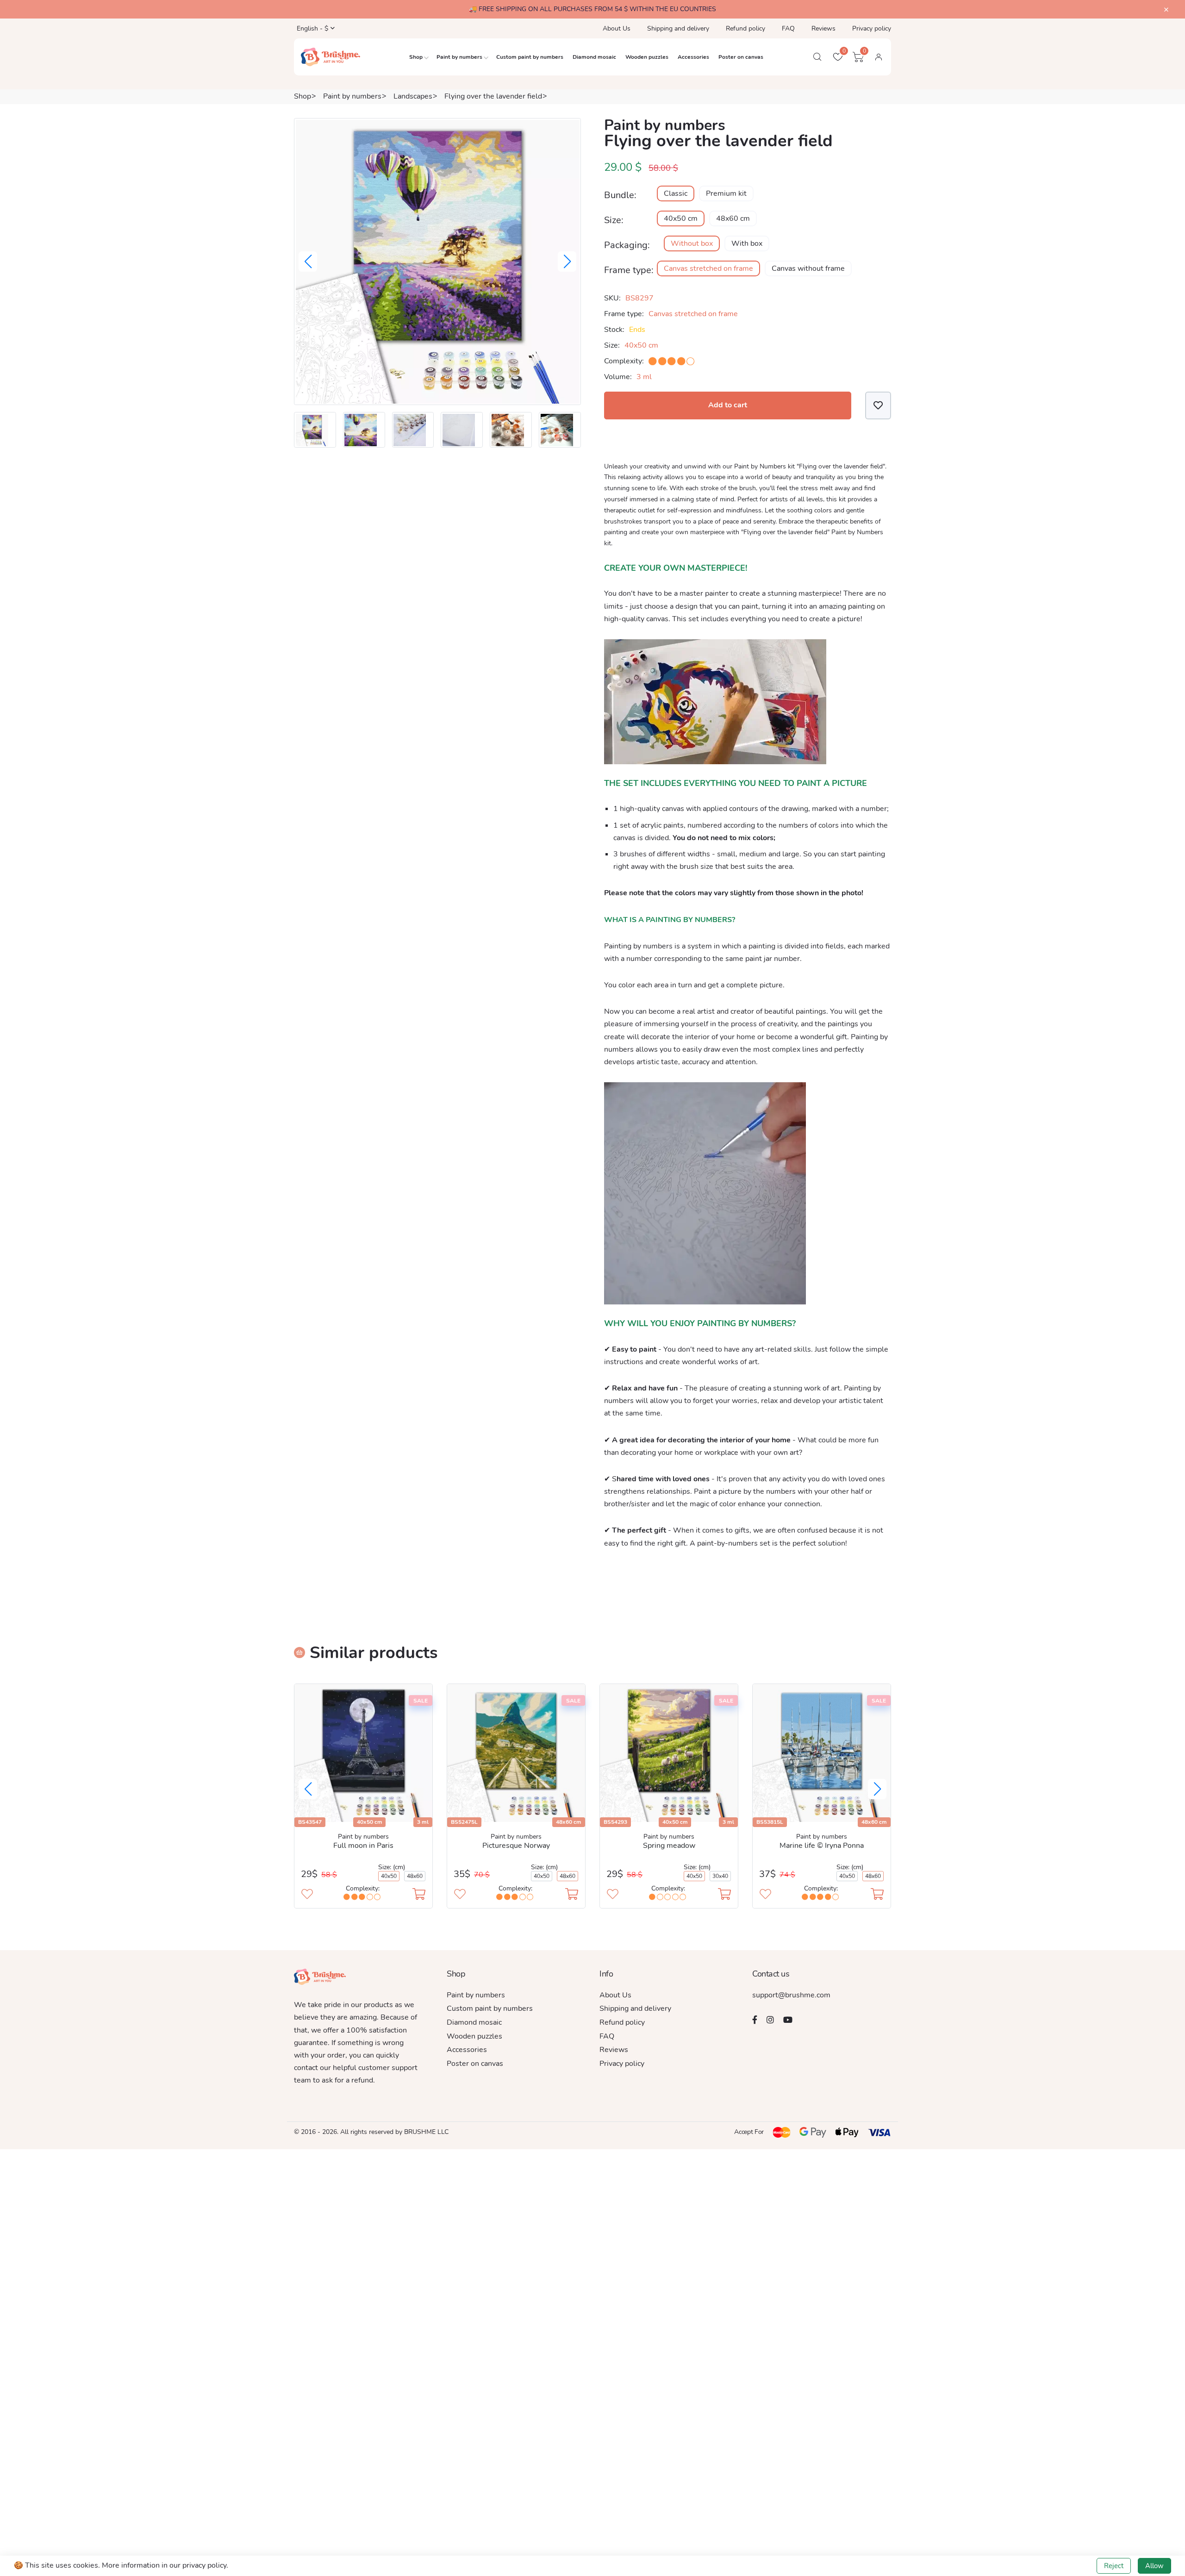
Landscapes (413, 96)
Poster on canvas (741, 57)
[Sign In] (879, 57)
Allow (1154, 2566)
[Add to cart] (419, 1895)
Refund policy (745, 28)
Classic (676, 193)
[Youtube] (788, 2020)
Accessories (693, 57)
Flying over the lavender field (493, 96)
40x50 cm (681, 218)
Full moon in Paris (363, 1846)
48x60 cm (733, 218)
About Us (617, 28)
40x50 (389, 1876)
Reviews (823, 28)
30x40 (720, 1876)
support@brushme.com (791, 1995)
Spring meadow (669, 1846)
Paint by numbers (459, 57)
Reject (1114, 2566)
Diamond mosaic (594, 57)
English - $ (312, 28)
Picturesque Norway (516, 1846)
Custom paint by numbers (530, 57)
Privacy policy (872, 28)
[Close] (1166, 10)
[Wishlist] (878, 405)
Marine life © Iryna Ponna (822, 1846)
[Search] (817, 57)
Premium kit (726, 193)
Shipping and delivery (678, 28)
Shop (416, 57)
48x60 (415, 1876)
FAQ (788, 28)
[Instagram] (770, 2020)
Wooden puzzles (647, 57)
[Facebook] (755, 2020)
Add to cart (728, 405)
